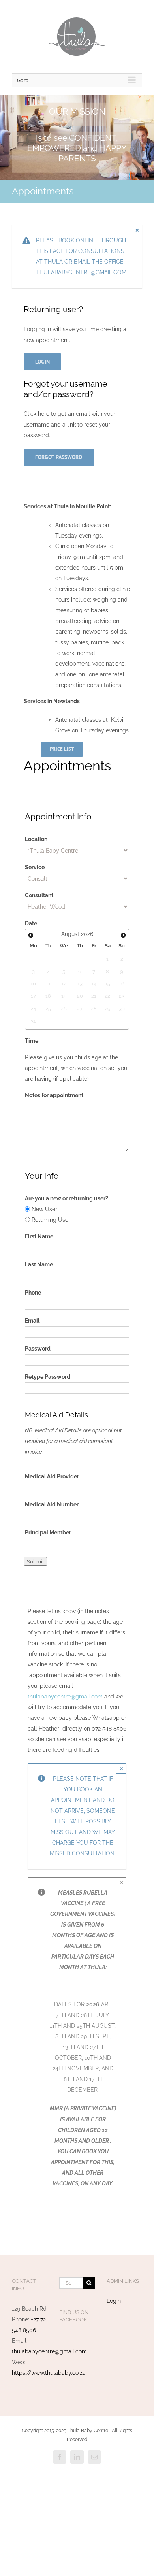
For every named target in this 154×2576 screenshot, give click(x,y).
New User (44, 1209)
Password (38, 1349)
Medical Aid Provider (52, 1476)
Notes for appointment (54, 1095)
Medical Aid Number (52, 1504)
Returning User (51, 1220)
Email (32, 1321)
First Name (39, 1236)
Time (32, 1041)
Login (114, 2301)
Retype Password (48, 1377)
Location (36, 839)
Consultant (39, 895)
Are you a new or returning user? (67, 1198)
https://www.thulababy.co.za (49, 2373)
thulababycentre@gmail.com (65, 1697)
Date (31, 923)
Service (35, 867)
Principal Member (48, 1532)
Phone (33, 1293)
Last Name (39, 1264)
